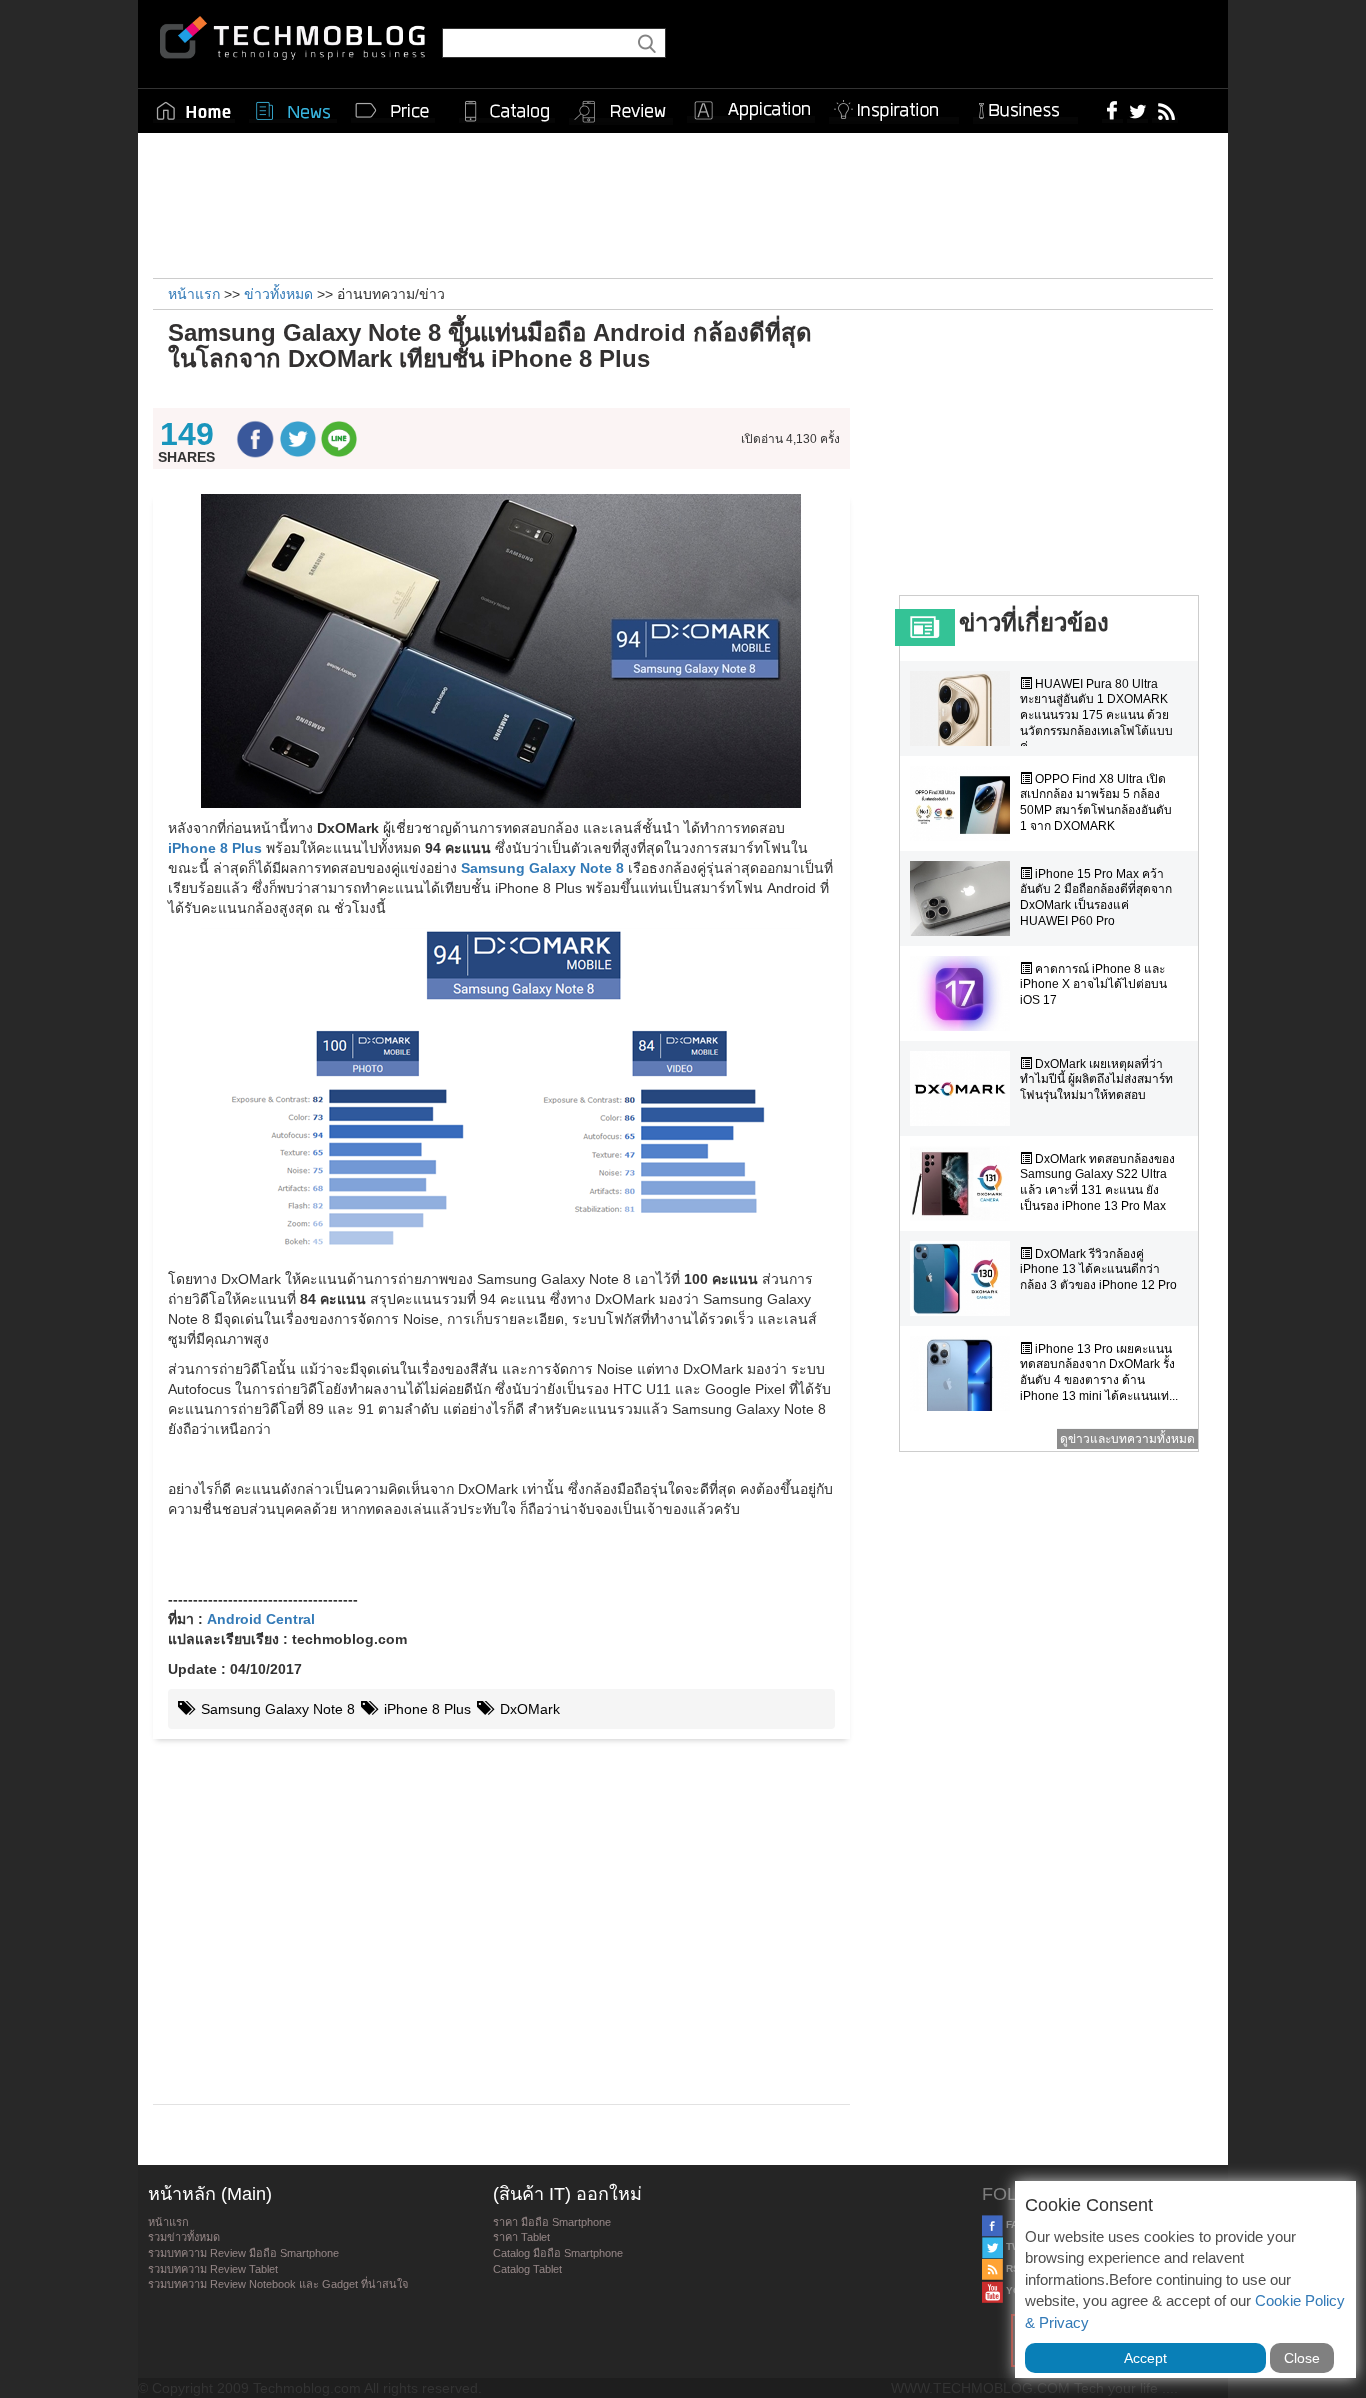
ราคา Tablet (521, 2237)
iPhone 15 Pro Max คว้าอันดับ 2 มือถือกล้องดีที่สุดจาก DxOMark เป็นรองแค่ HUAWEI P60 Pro (1096, 897)
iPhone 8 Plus (425, 1709)
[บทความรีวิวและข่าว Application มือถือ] (751, 111)
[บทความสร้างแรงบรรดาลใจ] (894, 106)
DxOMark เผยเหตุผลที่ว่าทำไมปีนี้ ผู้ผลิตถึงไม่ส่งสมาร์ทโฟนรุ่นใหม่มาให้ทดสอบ (1096, 1079)
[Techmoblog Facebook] (1112, 110)
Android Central (261, 1619)
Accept (1145, 2358)
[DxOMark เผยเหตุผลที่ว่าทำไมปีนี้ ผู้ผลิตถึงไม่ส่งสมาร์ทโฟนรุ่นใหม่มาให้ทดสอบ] (965, 1088)
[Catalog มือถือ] (507, 111)
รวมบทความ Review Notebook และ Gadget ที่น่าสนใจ (278, 2284)
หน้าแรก (168, 2222)
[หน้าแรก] (194, 111)
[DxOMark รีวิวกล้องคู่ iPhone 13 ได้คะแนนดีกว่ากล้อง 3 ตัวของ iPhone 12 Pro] (965, 1278)
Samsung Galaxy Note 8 (276, 1709)
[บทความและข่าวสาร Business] (1025, 106)
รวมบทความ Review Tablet (213, 2269)
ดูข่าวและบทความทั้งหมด (1127, 1439)
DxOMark (528, 1709)
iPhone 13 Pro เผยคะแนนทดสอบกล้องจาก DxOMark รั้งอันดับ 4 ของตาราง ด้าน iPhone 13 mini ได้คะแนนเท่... (1099, 1372)
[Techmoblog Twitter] (1137, 110)
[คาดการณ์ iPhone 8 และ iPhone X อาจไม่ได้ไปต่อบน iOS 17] (965, 993)
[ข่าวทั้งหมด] (293, 111)
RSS (1015, 2268)
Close (1302, 2358)
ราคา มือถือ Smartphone (552, 2222)
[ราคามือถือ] (393, 111)
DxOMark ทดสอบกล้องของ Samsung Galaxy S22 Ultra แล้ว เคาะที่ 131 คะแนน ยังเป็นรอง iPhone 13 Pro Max (1097, 1182)
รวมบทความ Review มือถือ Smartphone (243, 2253)
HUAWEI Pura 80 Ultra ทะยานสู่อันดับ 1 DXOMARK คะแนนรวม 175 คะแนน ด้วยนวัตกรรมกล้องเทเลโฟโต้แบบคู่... (1096, 715)
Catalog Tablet (527, 2269)
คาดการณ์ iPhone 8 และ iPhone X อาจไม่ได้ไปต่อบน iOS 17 (1093, 984)
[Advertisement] (683, 203)
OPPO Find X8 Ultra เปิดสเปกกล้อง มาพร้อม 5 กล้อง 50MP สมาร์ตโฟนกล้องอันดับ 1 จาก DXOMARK (1096, 802)
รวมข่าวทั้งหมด (184, 2237)
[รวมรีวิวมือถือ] (621, 112)
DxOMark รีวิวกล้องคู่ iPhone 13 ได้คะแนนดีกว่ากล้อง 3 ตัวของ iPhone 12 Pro (1098, 1269)
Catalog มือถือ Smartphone (558, 2253)
